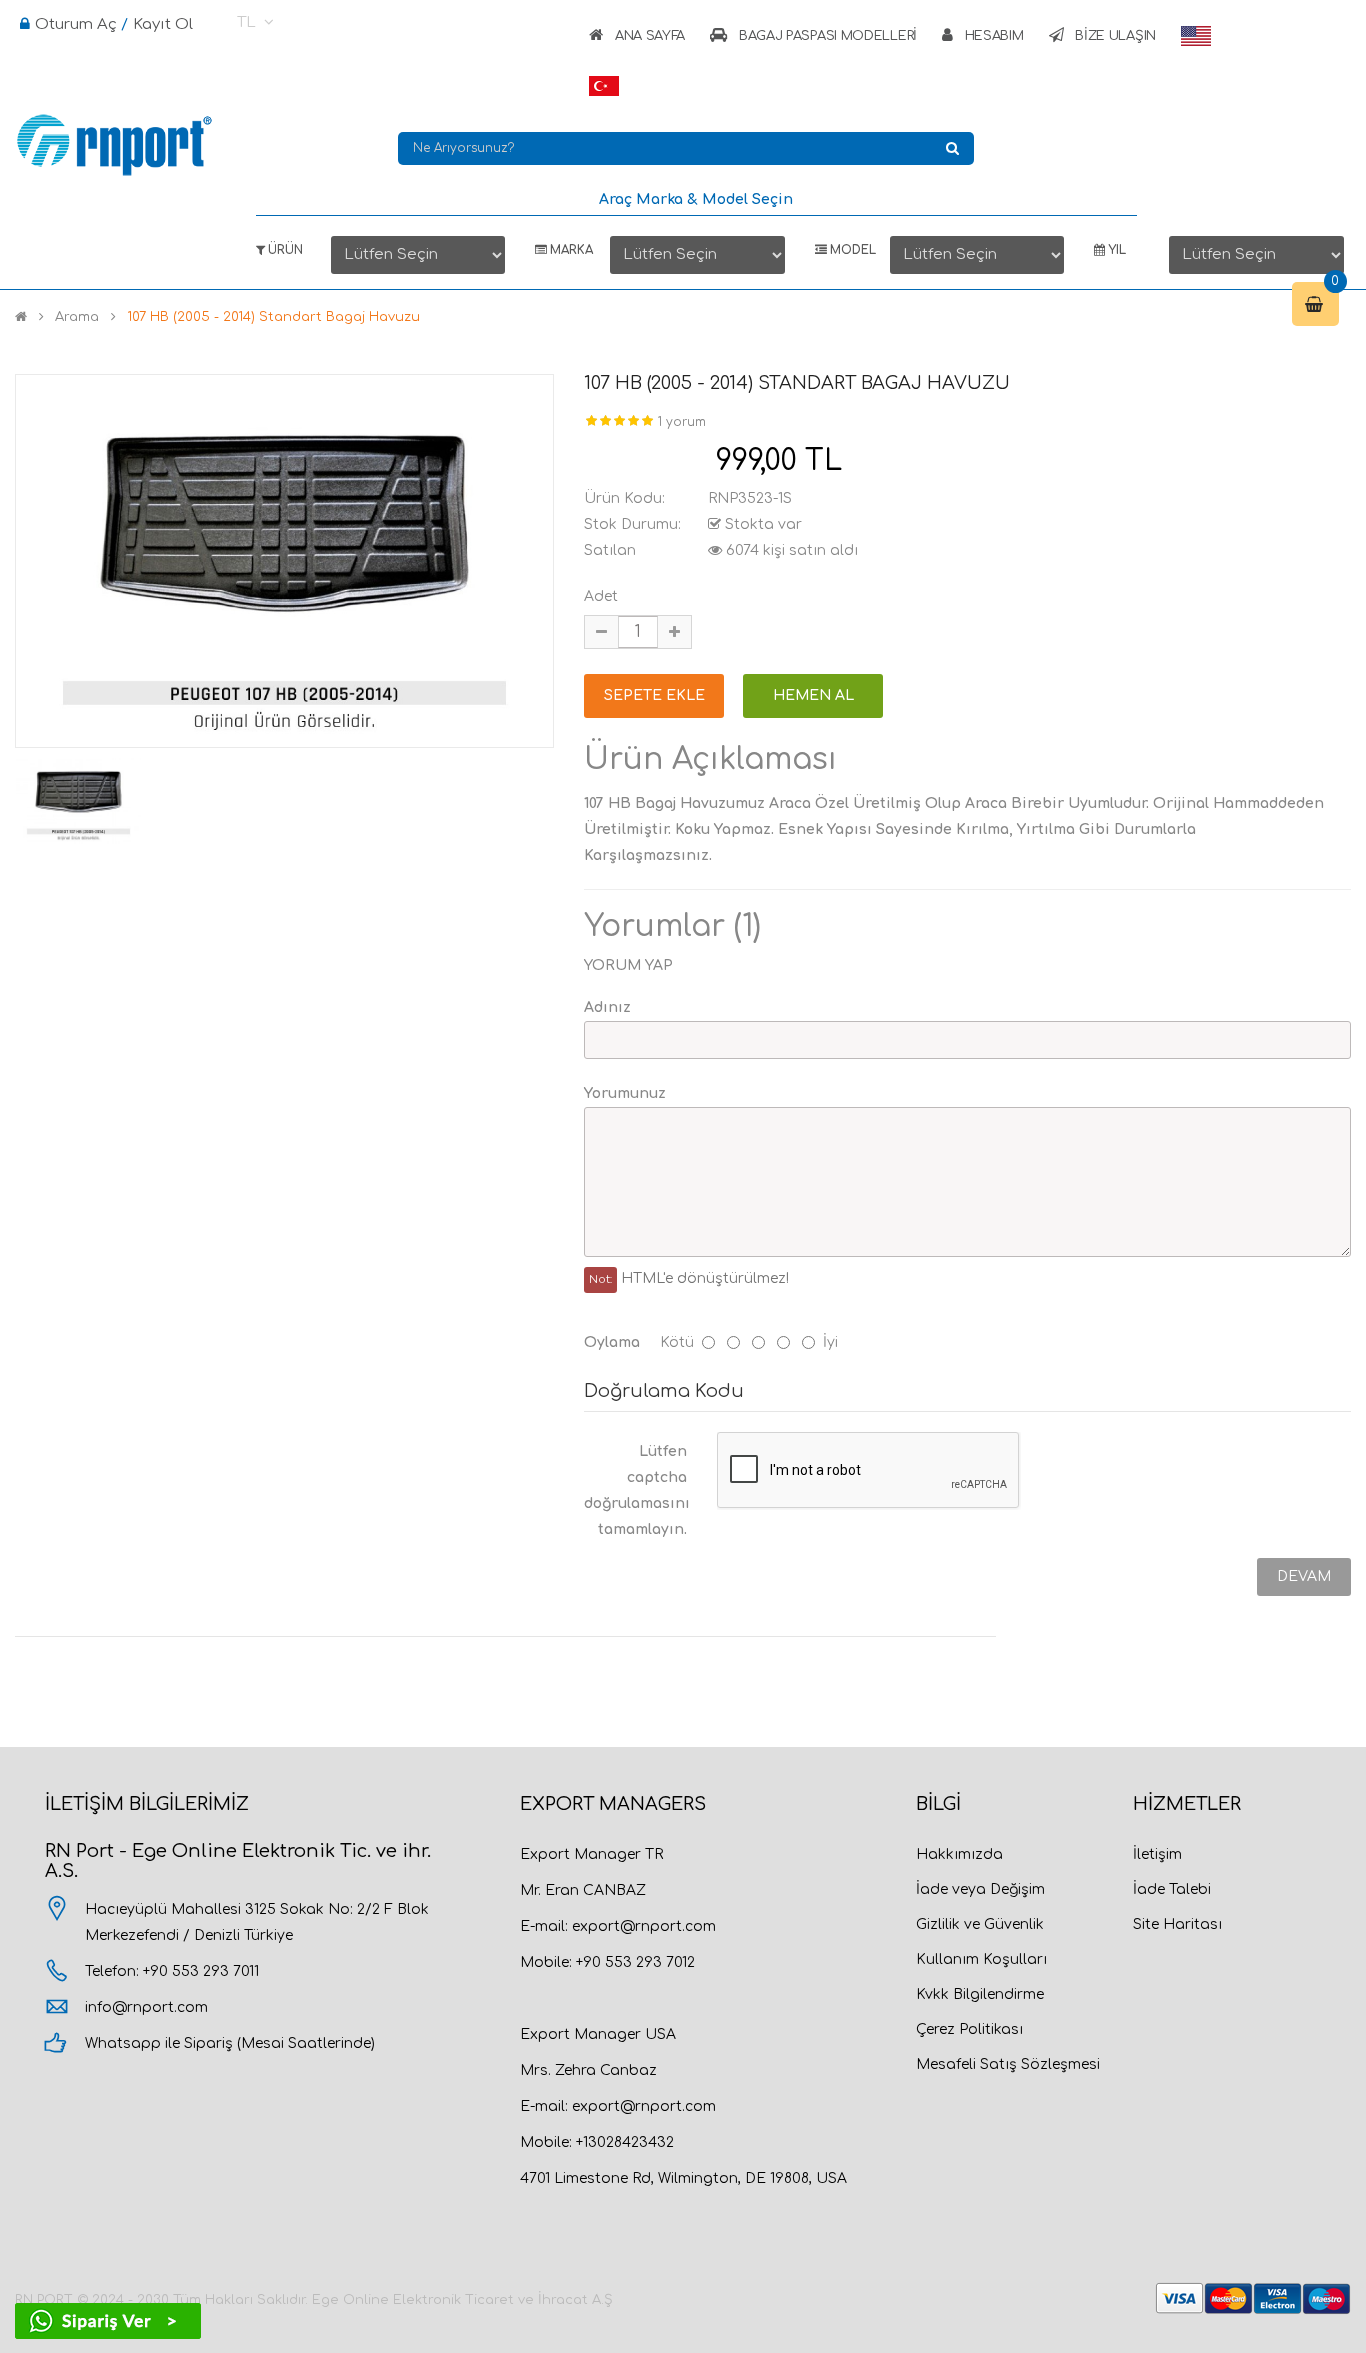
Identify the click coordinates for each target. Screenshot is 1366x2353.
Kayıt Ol (163, 24)
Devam (1304, 1576)
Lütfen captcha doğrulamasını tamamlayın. (637, 1490)
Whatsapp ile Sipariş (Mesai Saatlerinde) (230, 2043)
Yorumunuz (625, 1093)
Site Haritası (1177, 1924)
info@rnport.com (146, 2007)
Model (851, 250)
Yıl (1115, 250)
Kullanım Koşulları (981, 1959)
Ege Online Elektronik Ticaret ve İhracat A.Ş (462, 2300)
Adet (601, 596)
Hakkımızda (959, 1854)
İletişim (1157, 1854)
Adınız (607, 1007)
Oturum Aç (76, 24)
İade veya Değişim (980, 1889)
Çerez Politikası (969, 2029)
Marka (570, 250)
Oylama (612, 1342)
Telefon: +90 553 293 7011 (172, 1971)
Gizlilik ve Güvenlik (980, 1924)
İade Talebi (1172, 1889)
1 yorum (682, 422)
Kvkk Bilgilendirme (980, 1994)
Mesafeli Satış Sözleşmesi (1008, 2064)
